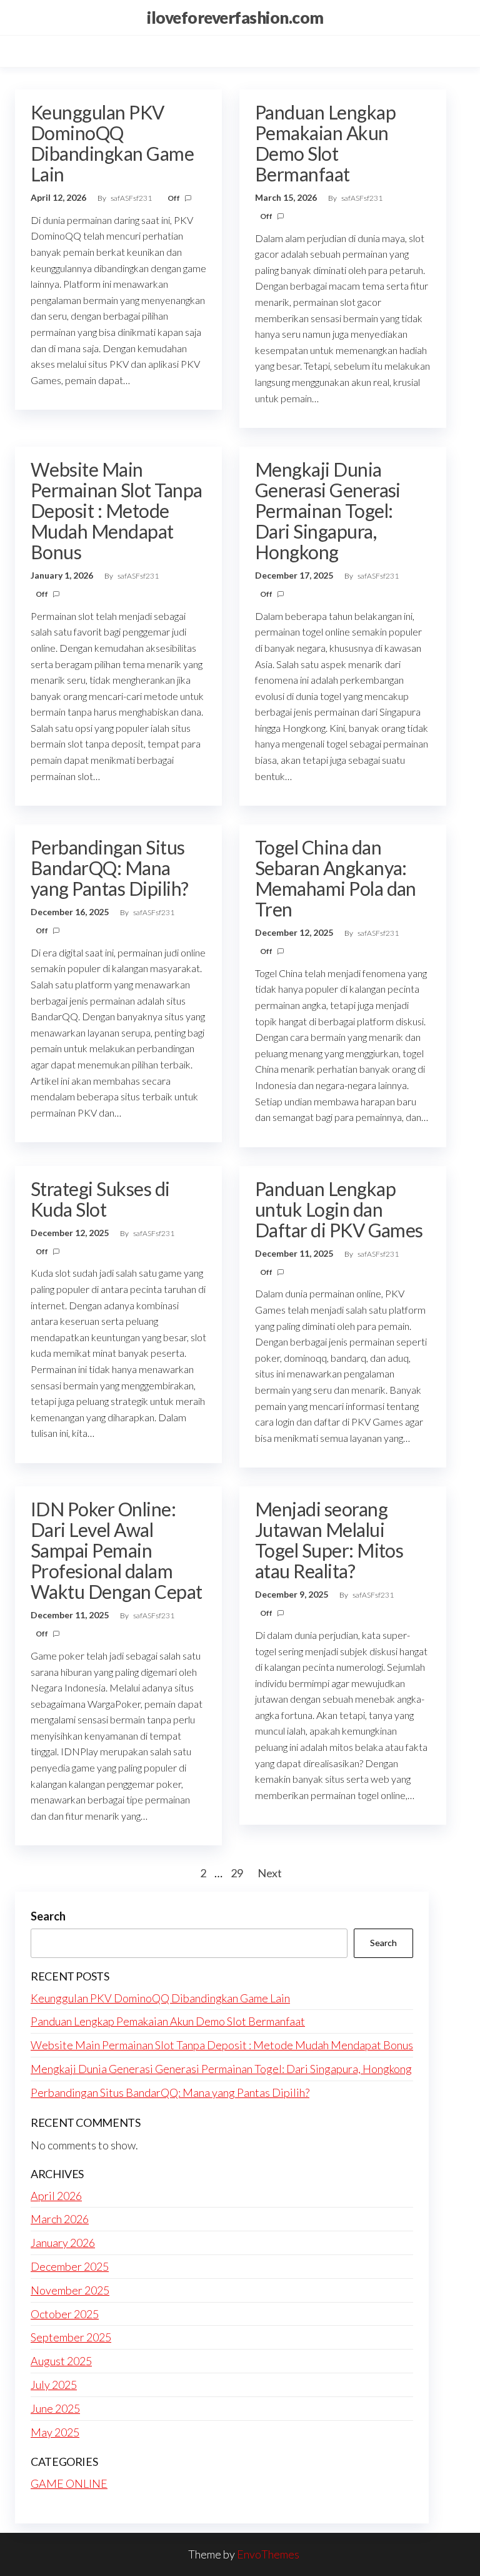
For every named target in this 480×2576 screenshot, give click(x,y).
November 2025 (70, 2290)
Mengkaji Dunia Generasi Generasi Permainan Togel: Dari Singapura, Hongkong (328, 510)
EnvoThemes (268, 2554)
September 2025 (71, 2337)
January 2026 (63, 2243)
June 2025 (55, 2408)
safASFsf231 (132, 198)
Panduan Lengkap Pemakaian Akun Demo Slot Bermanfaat (325, 143)
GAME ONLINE (69, 2483)
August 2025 (61, 2361)
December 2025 (70, 2266)
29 (237, 1873)
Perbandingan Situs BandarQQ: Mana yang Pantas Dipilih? (110, 868)
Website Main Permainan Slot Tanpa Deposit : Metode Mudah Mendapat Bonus (117, 510)
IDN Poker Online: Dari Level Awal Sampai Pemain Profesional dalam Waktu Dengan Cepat (117, 1550)
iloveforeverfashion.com (235, 18)
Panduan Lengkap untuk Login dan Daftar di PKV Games (339, 1209)
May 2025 (55, 2432)
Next (270, 1873)
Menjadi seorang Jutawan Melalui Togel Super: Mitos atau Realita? (329, 1540)
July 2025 (54, 2385)
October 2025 (65, 2314)
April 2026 (56, 2196)
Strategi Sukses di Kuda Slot (100, 1199)
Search (48, 1916)
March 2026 (60, 2219)
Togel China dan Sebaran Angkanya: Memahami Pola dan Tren (336, 878)
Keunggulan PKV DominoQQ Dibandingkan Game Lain (112, 143)
